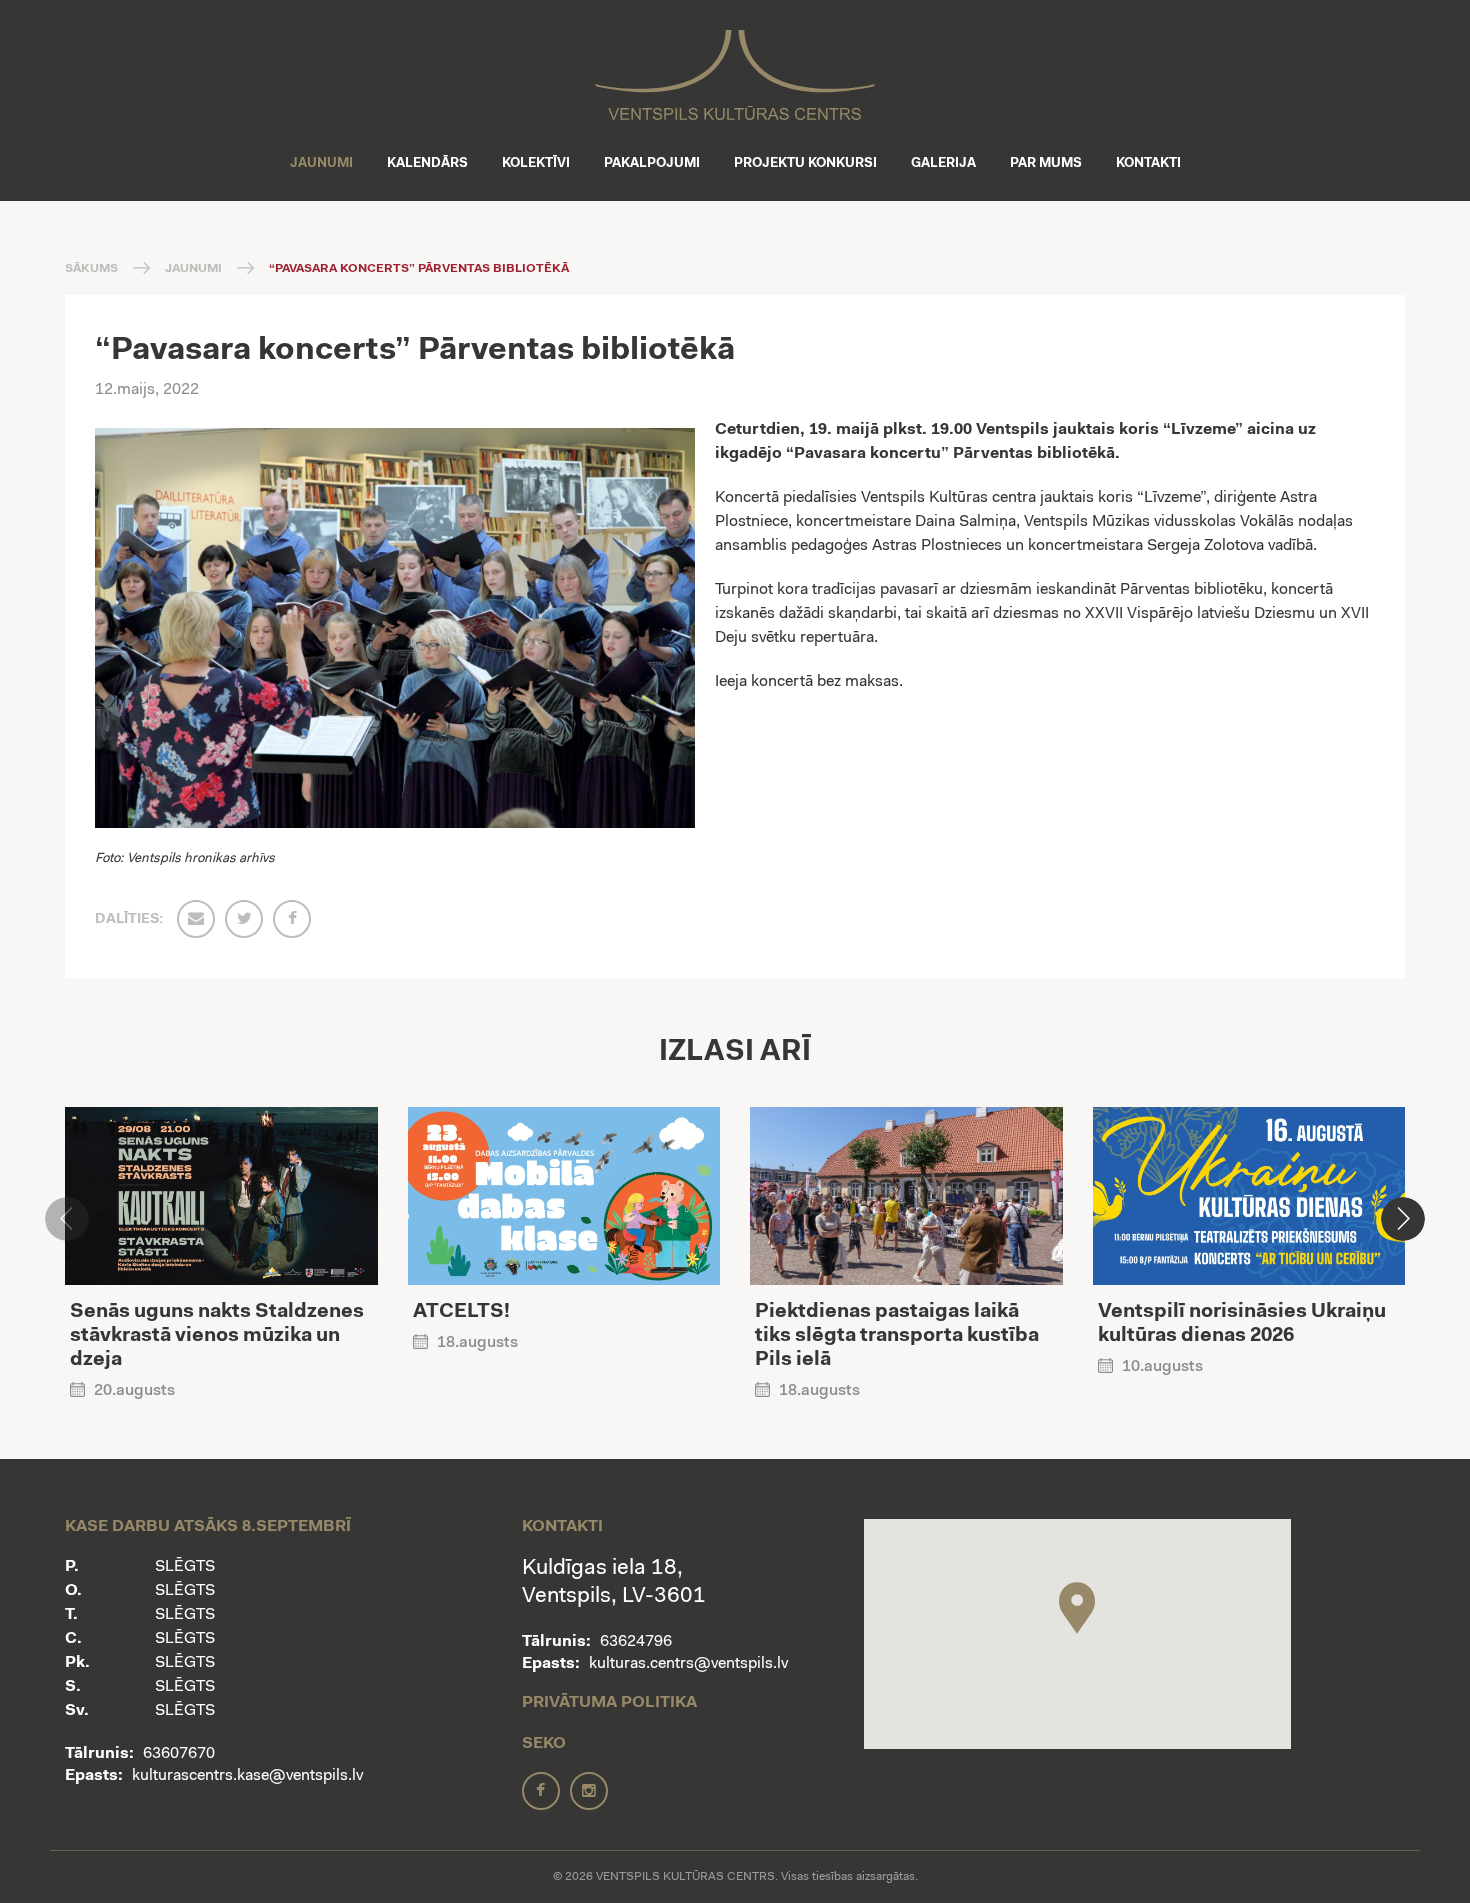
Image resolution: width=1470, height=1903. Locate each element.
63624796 (636, 1642)
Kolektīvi (536, 163)
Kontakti (1148, 163)
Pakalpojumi (652, 163)
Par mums (1046, 163)
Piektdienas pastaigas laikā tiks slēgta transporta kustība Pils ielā (897, 1336)
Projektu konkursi (805, 163)
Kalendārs (427, 163)
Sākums (91, 269)
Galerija (943, 163)
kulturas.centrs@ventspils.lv (688, 1664)
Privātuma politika (609, 1703)
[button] (1403, 1219)
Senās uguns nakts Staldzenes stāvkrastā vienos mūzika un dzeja (217, 1336)
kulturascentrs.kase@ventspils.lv (247, 1776)
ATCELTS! (461, 1312)
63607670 (179, 1754)
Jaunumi (321, 163)
